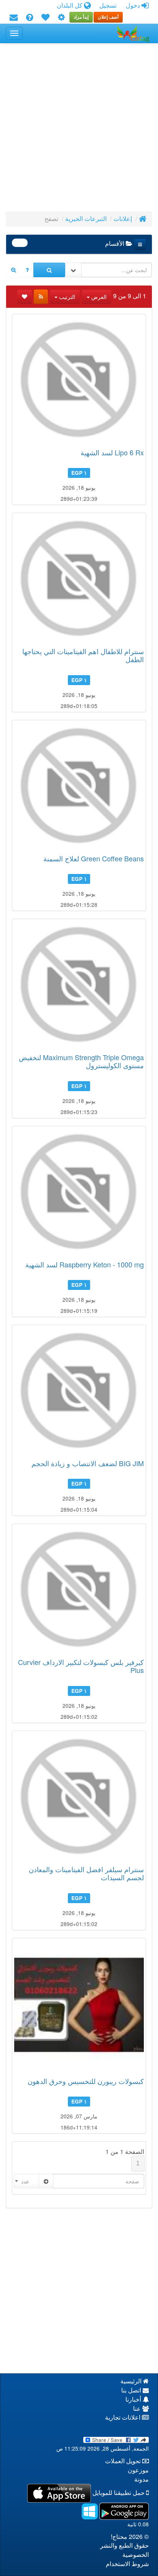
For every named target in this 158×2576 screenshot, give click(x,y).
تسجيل (108, 6)
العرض (98, 297)
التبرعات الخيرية (86, 219)
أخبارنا (134, 2400)
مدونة (142, 2479)
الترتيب (66, 297)
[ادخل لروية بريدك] (14, 18)
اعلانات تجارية (123, 2418)
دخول (134, 6)
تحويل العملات (124, 2461)
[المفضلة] (45, 18)
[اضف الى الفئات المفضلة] (25, 297)
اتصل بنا (132, 2390)
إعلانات (123, 219)
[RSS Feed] (41, 297)
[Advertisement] (79, 130)
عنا (138, 2409)
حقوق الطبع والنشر (124, 2546)
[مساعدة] (30, 18)
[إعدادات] (61, 18)
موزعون (138, 2470)
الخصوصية (136, 2555)
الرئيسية (132, 2381)
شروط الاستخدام (127, 2564)
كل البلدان (70, 6)
